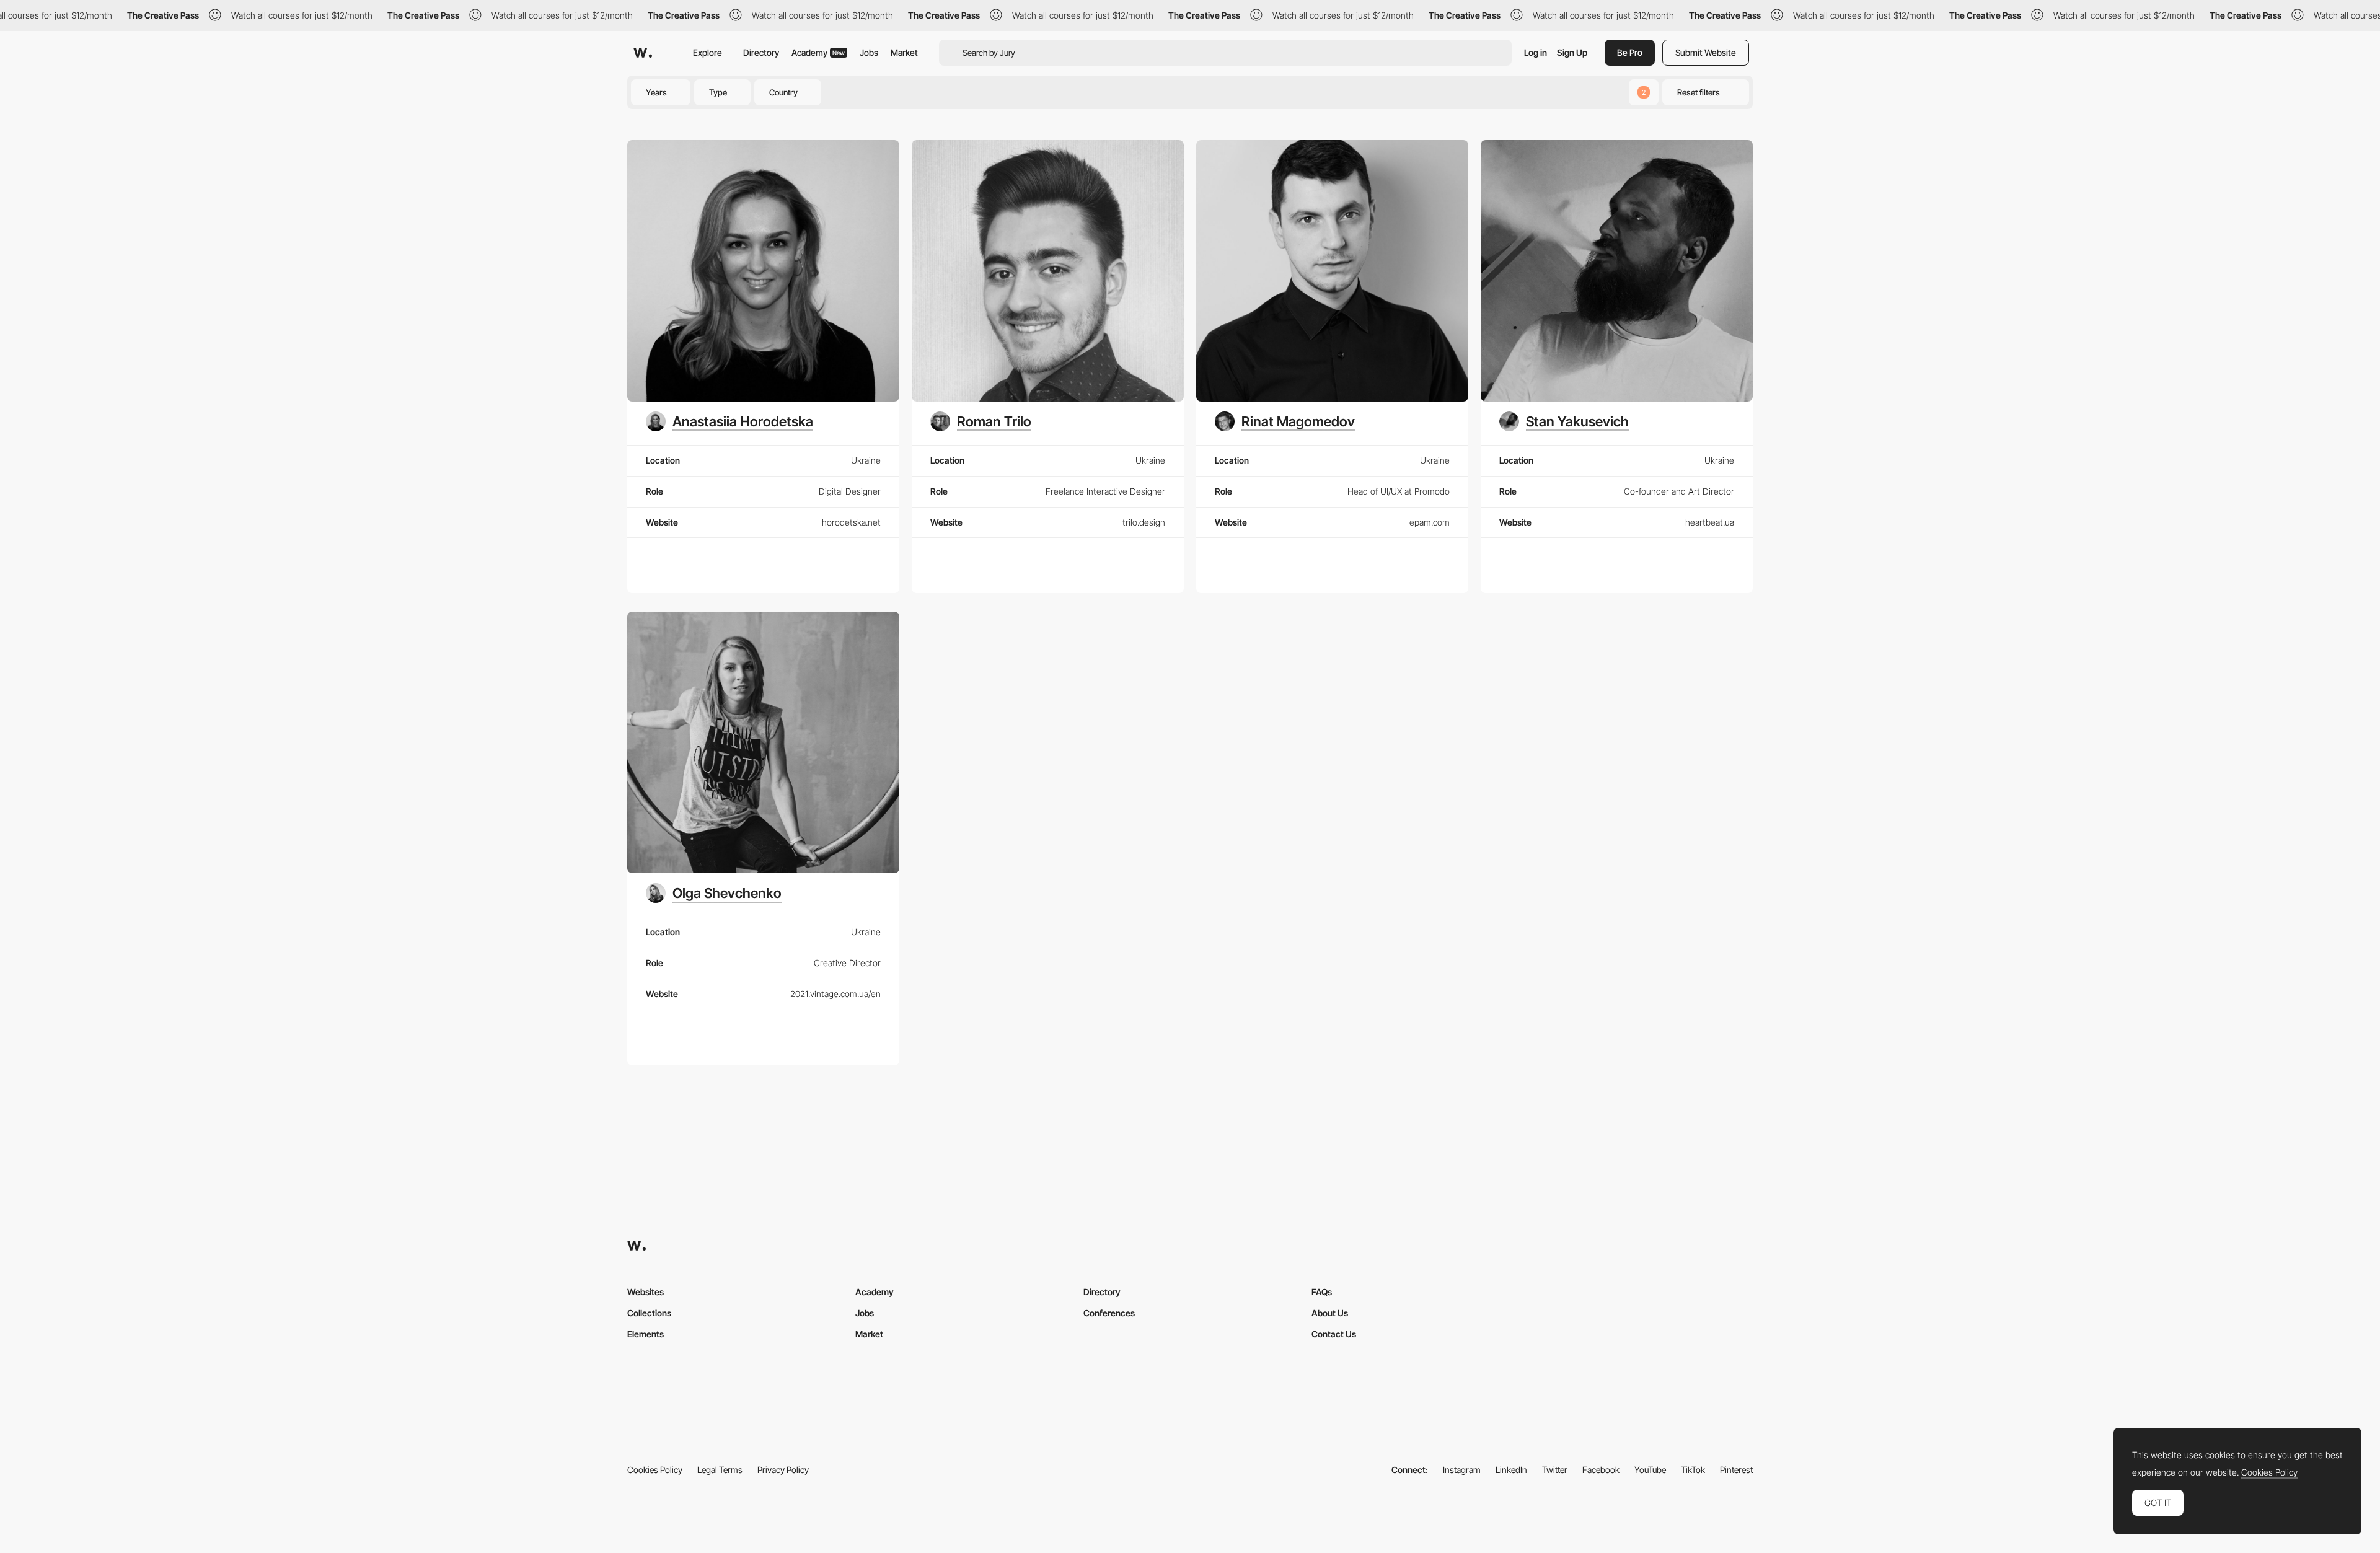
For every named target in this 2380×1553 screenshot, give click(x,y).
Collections (649, 1313)
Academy (818, 52)
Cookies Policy (655, 1470)
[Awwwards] (643, 53)
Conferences (1109, 1313)
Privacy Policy (783, 1470)
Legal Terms (720, 1470)
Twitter (1555, 1470)
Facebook (1601, 1470)
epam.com (1430, 522)
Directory (761, 52)
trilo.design (1144, 522)
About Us (1330, 1313)
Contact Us (1334, 1334)
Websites (646, 1292)
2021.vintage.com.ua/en (835, 994)
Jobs (869, 52)
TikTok (1693, 1470)
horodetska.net (851, 522)
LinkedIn (1511, 1470)
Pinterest (1736, 1470)
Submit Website (1706, 52)
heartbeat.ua (1710, 522)
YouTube (1650, 1470)
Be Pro (1630, 52)
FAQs (1322, 1292)
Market (904, 52)
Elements (646, 1334)
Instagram (1462, 1470)
